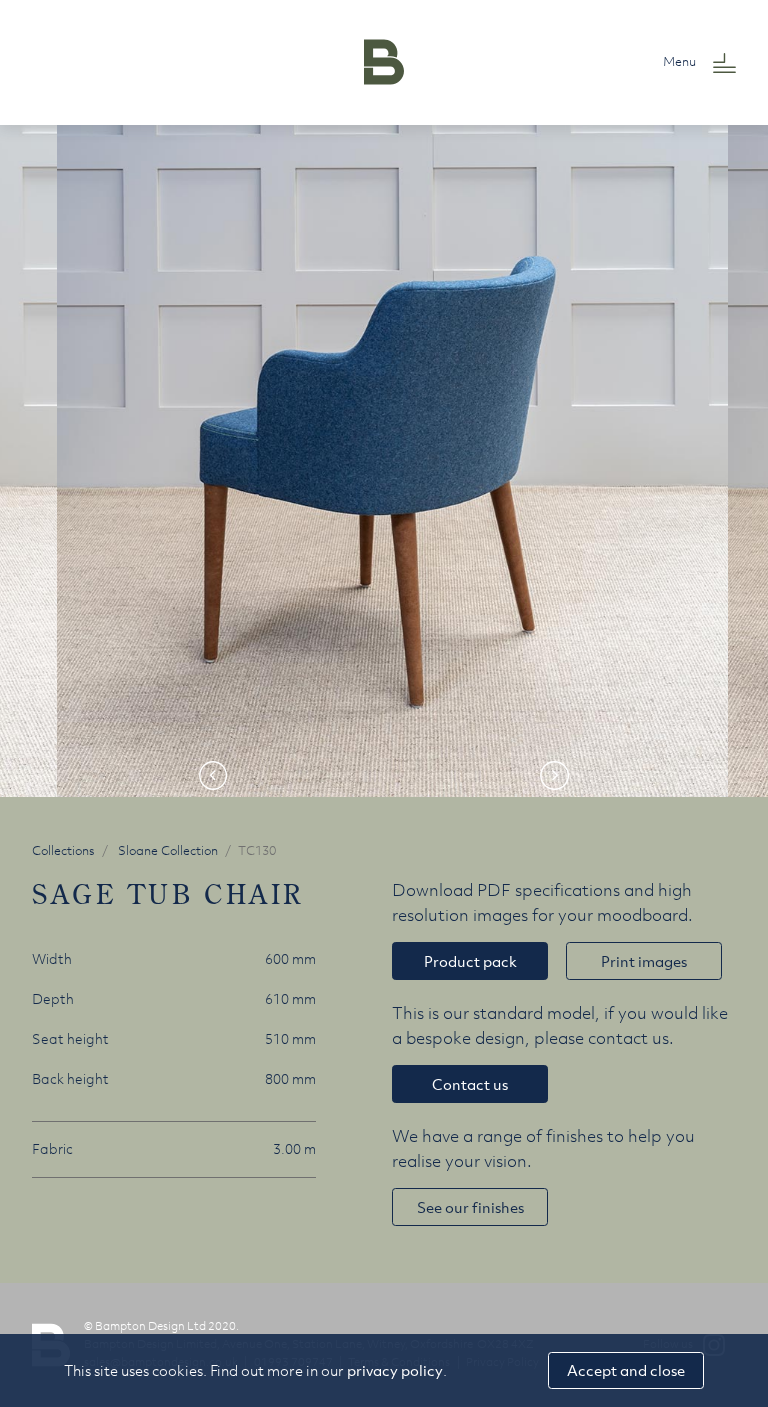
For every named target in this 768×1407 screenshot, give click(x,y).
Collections (63, 850)
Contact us (470, 1084)
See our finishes (470, 1207)
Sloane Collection (168, 850)
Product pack (470, 961)
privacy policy (395, 1370)
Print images (644, 961)
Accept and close (626, 1370)
